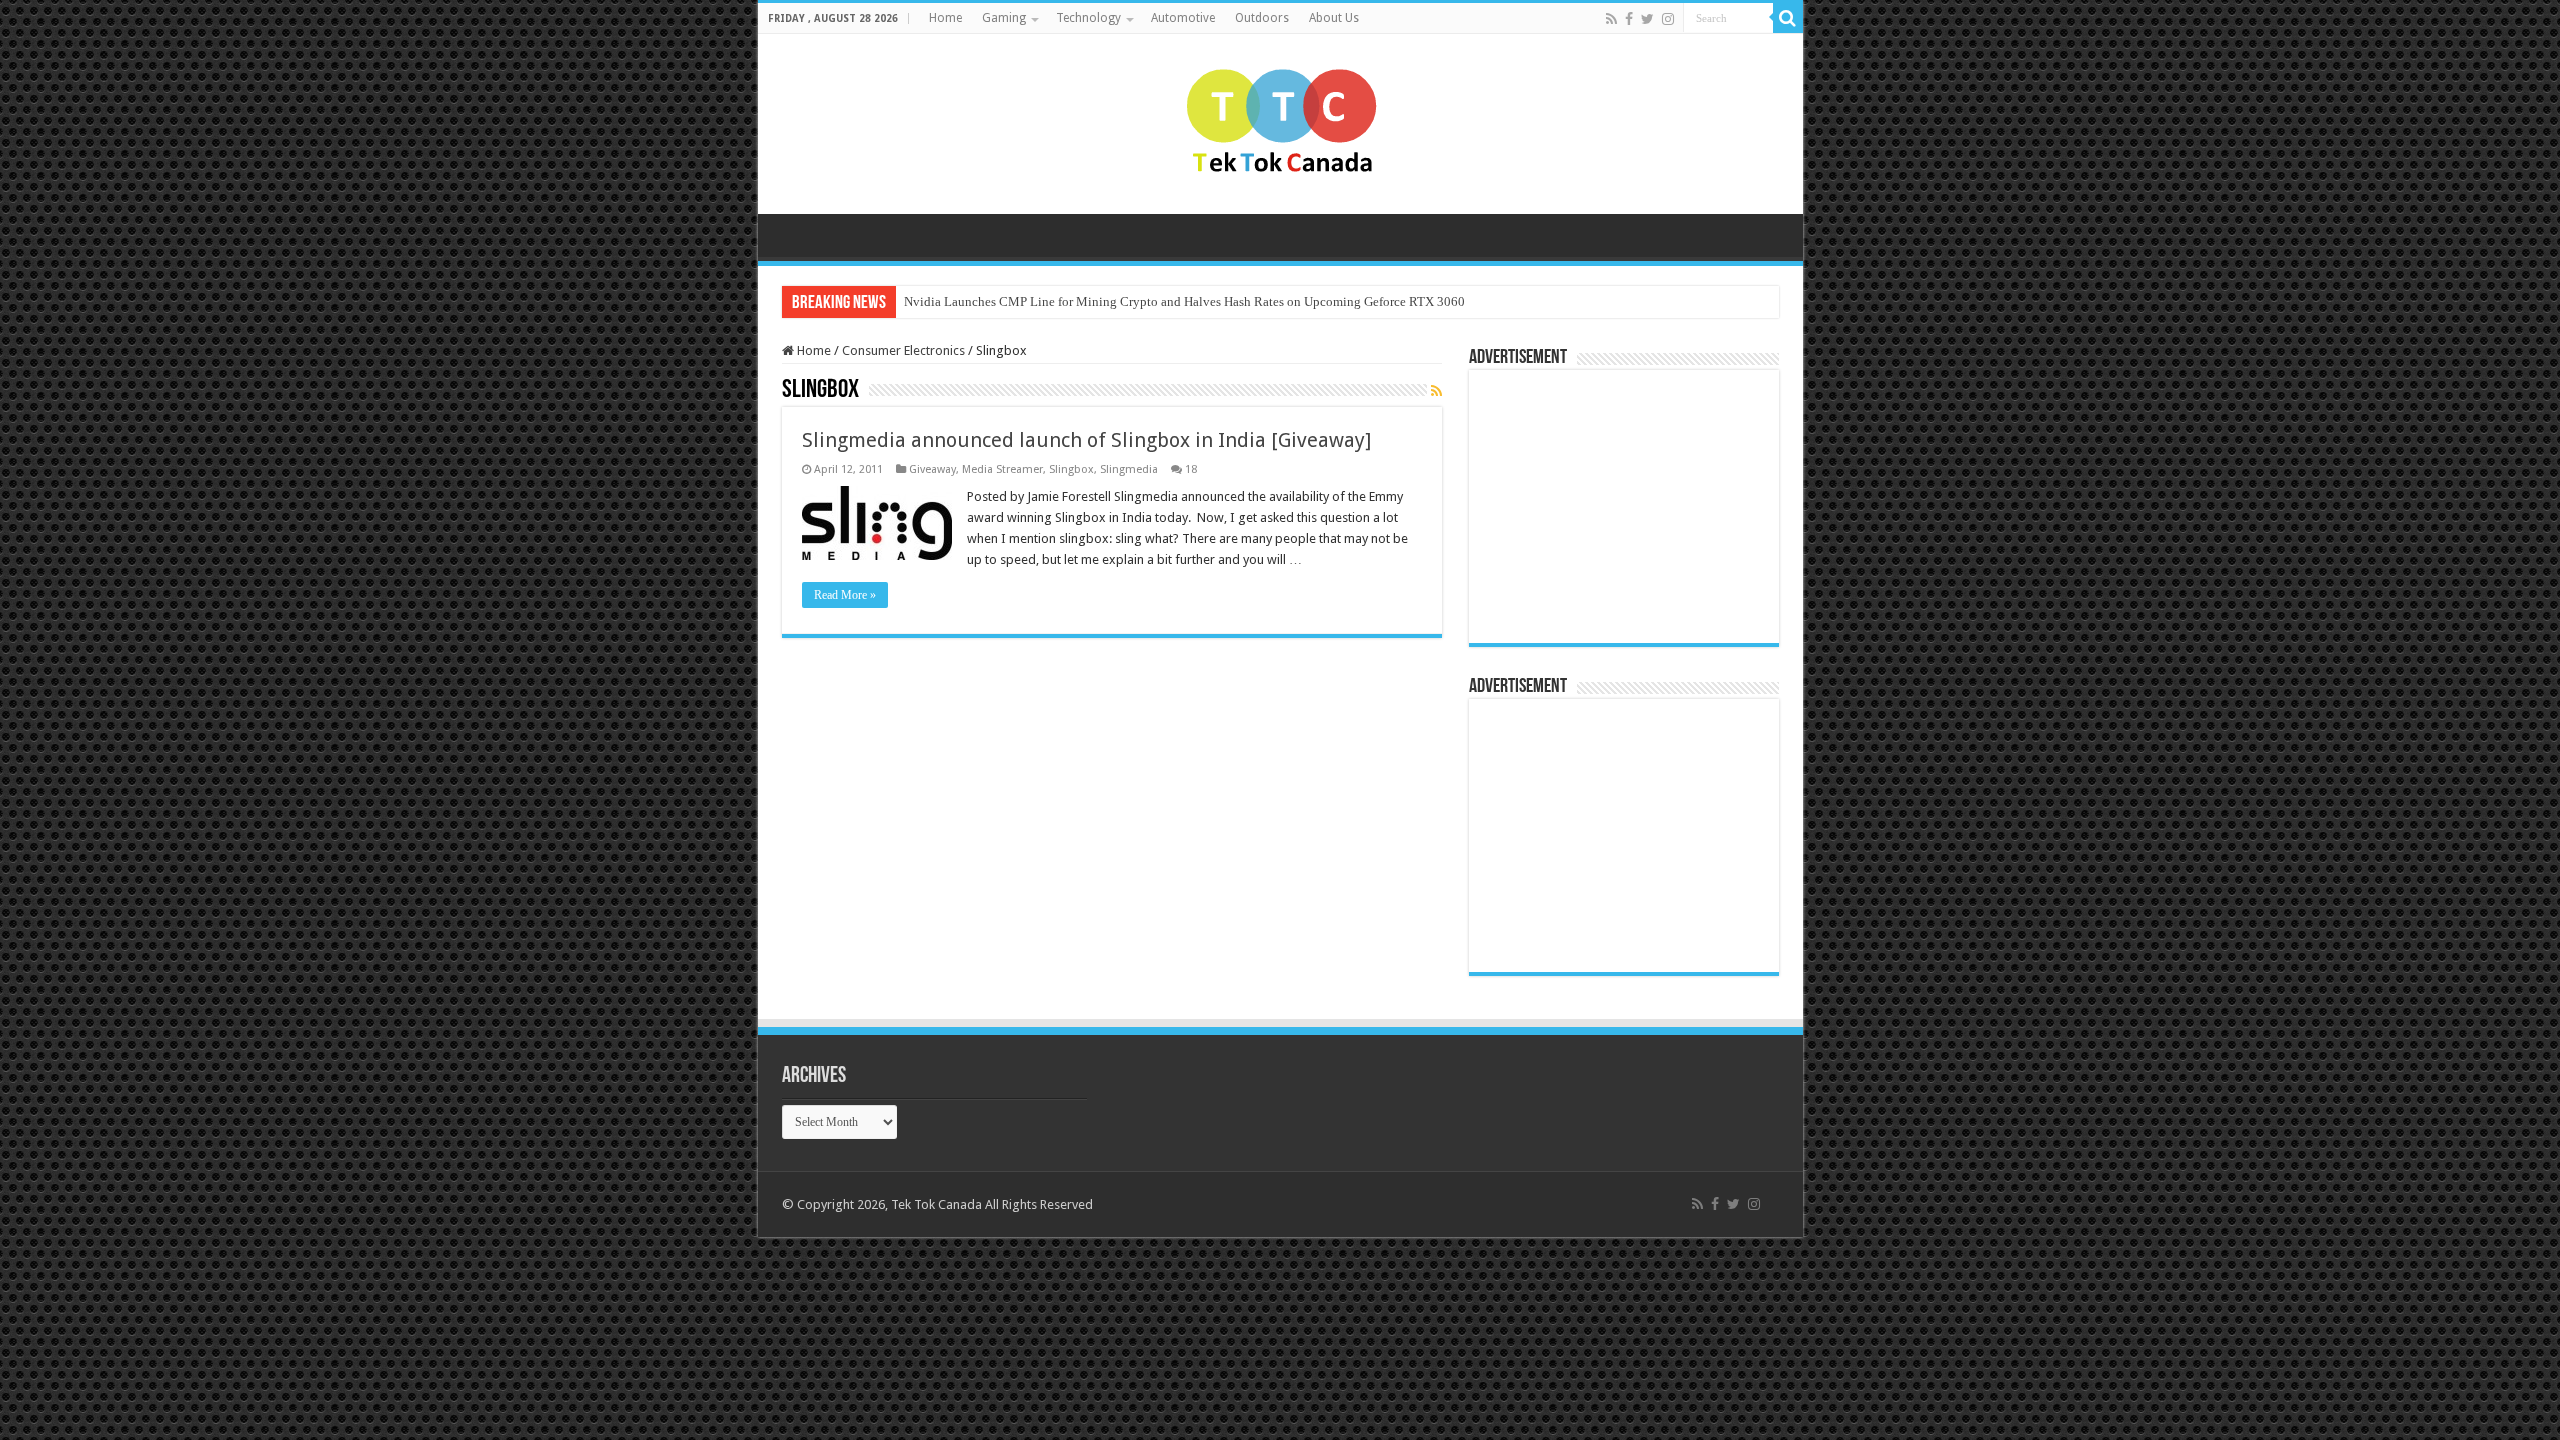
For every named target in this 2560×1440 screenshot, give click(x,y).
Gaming (1004, 18)
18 (1191, 469)
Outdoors (1262, 18)
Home (945, 18)
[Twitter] (1647, 19)
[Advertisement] (1604, 505)
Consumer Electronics (903, 350)
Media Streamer (1002, 469)
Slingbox (1071, 469)
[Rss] (1611, 19)
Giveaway (932, 469)
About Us (1334, 18)
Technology (1088, 18)
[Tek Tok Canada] (1280, 120)
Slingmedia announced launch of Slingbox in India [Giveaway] (1086, 440)
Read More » (845, 595)
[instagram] (1668, 19)
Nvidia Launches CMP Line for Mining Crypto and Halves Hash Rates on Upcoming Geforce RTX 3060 (1184, 301)
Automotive (1183, 18)
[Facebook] (1629, 19)
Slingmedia (1129, 469)
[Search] (1788, 18)
